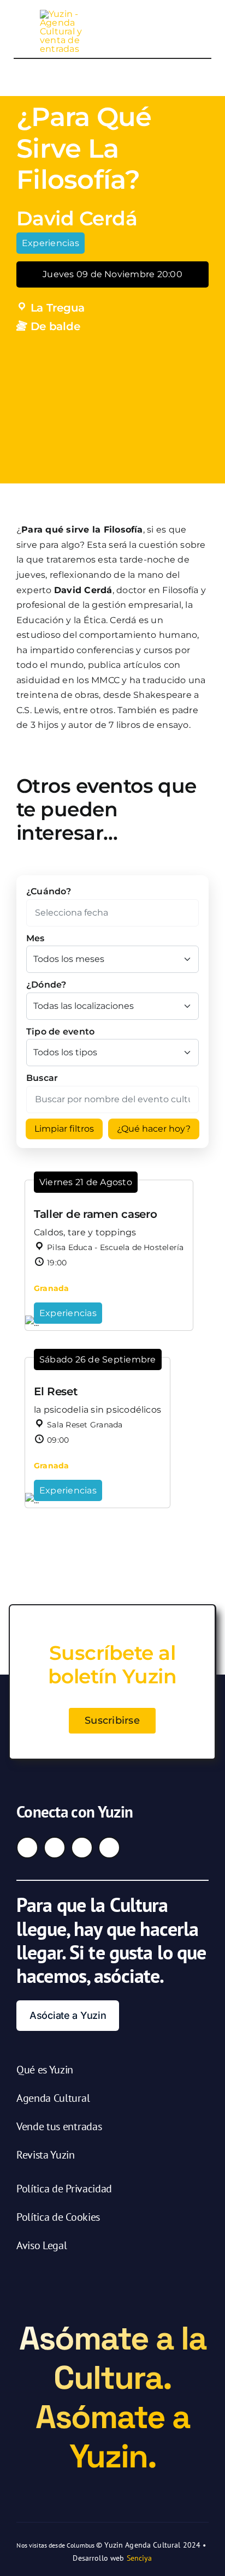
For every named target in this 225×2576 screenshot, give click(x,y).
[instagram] (55, 1848)
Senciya (140, 2558)
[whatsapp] (82, 1848)
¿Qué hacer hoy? (154, 1129)
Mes (35, 938)
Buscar (42, 1078)
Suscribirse (112, 1720)
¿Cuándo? (49, 891)
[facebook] (27, 1848)
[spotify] (109, 1848)
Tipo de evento (60, 1032)
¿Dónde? (46, 985)
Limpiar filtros (64, 1129)
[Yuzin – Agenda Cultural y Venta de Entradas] (68, 14)
